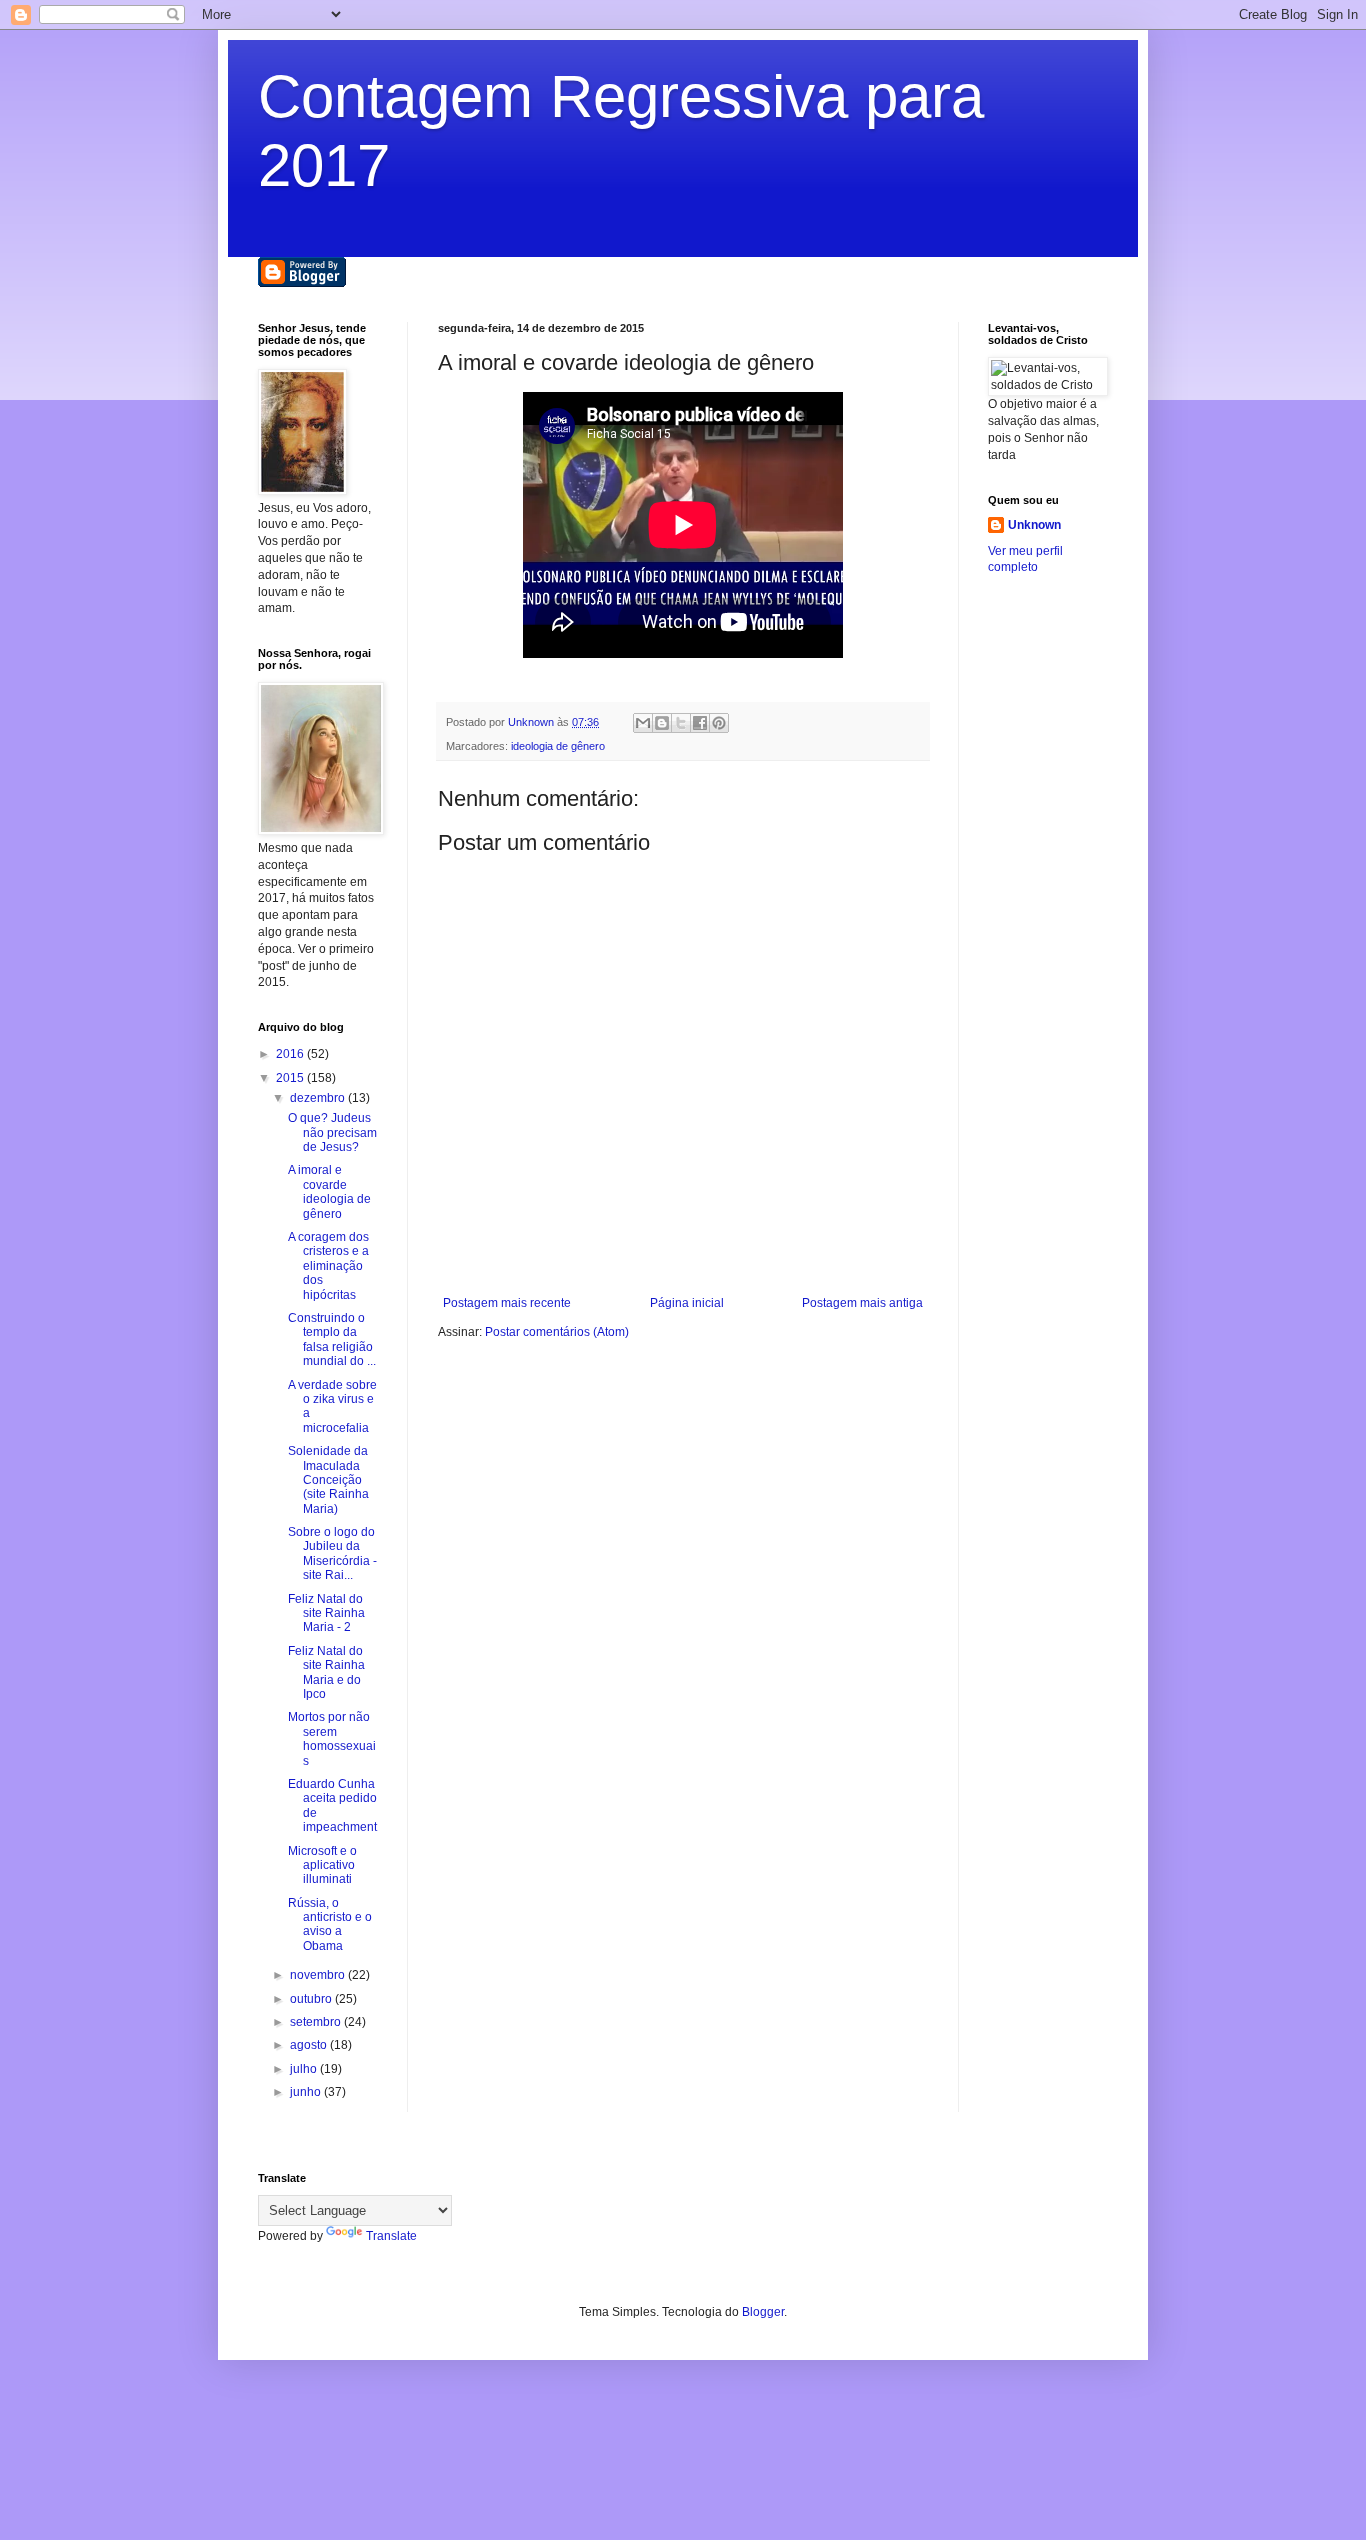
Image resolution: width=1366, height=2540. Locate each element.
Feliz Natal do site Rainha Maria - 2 (326, 1613)
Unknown (1034, 525)
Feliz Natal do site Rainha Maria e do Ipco (326, 1672)
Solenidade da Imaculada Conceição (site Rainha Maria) (328, 1480)
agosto (310, 2045)
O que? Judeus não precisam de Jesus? (332, 1132)
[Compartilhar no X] (681, 723)
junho (307, 2092)
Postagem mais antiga (862, 1303)
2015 (291, 1078)
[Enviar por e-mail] (643, 723)
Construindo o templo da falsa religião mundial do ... (332, 1339)
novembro (319, 1975)
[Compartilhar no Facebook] (700, 723)
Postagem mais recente (507, 1303)
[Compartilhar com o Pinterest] (719, 723)
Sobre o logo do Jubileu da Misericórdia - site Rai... (332, 1553)
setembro (317, 2022)
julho (305, 2069)
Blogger (763, 2312)
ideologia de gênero (558, 746)
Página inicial (687, 1303)
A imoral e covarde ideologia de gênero (329, 1191)
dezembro (319, 1098)
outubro (312, 1999)
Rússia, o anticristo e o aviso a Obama (330, 1924)
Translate (391, 2236)
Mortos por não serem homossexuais (332, 1738)
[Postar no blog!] (662, 723)
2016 (291, 1054)
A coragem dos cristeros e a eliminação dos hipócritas (328, 1266)
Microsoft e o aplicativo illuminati (322, 1865)
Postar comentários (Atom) (557, 1332)
